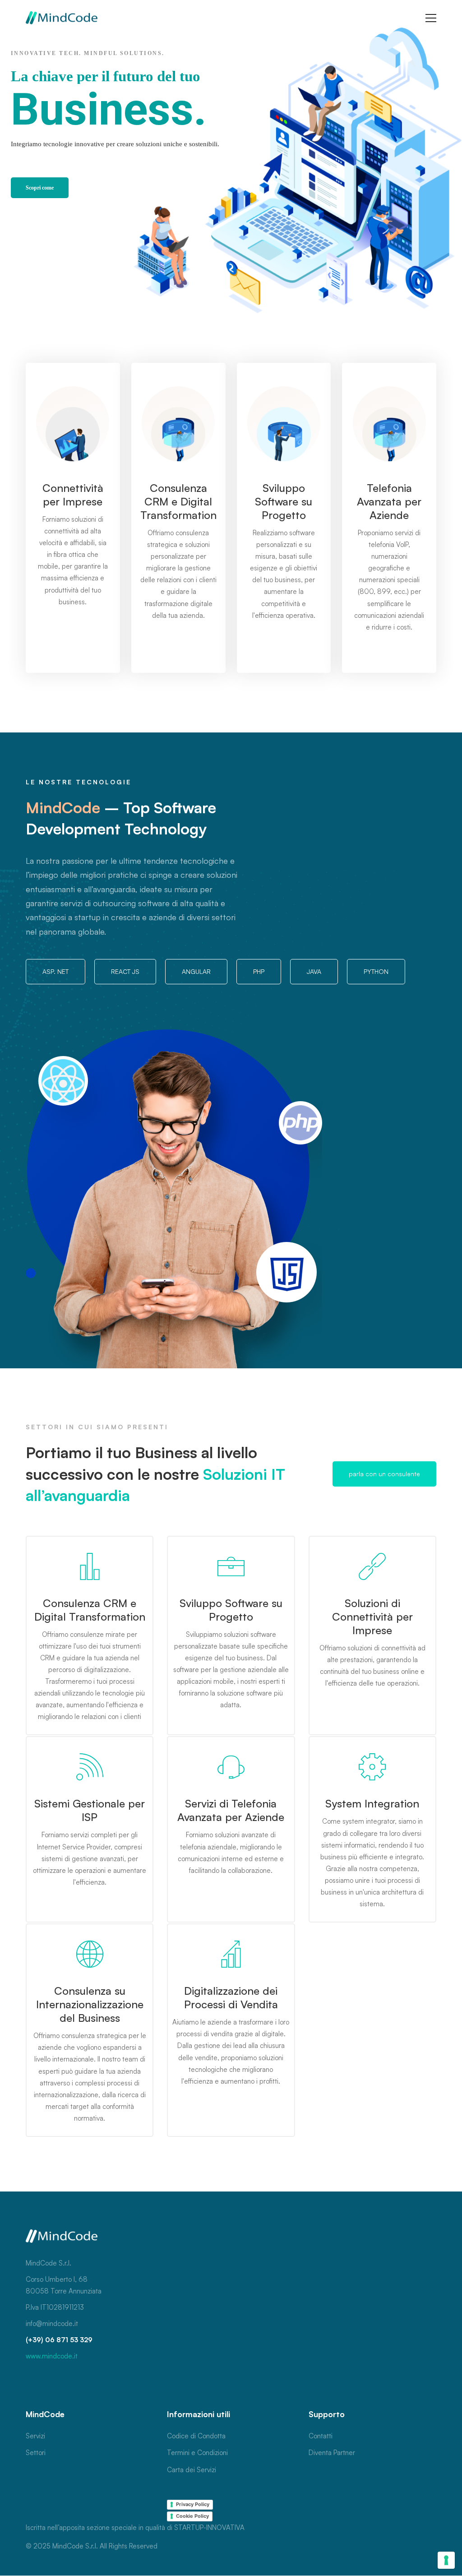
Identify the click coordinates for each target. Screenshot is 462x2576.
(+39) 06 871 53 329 (59, 2340)
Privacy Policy (193, 2504)
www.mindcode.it (52, 2356)
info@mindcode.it (52, 2323)
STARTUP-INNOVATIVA (209, 2527)
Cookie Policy (192, 2516)
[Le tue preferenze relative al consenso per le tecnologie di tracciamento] (446, 2560)
